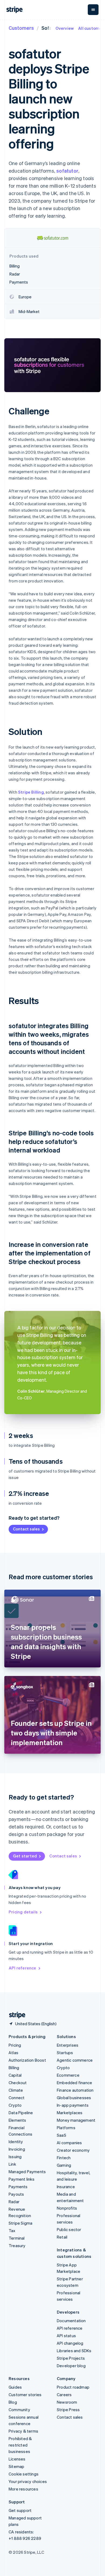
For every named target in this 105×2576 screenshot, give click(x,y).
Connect (17, 2098)
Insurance (66, 2187)
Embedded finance (74, 2083)
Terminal (17, 2238)
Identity (16, 2142)
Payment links (22, 2179)
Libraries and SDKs (74, 2351)
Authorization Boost (27, 2060)
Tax (12, 2231)
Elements (17, 2120)
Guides (15, 2387)
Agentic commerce (75, 2060)
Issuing (15, 2157)
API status (66, 2336)
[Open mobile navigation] (93, 10)
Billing (14, 2068)
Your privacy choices (28, 2481)
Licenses (17, 2459)
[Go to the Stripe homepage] (15, 2015)
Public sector (69, 2229)
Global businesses (74, 2098)
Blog (13, 2402)
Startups (65, 2053)
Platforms (66, 2128)
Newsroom (67, 2402)
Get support (20, 2510)
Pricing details (23, 1912)
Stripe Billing (31, 792)
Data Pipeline (21, 2113)
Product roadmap (73, 2387)
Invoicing (17, 2149)
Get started (25, 1856)
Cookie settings (24, 2474)
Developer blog (71, 2366)
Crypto (15, 2105)
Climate (16, 2090)
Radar (14, 2202)
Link (12, 2164)
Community (19, 2410)
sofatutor (67, 171)
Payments (18, 2187)
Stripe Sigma (20, 2223)
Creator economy (73, 2150)
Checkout (18, 2083)
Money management (76, 2120)
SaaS (62, 2135)
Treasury (17, 2246)
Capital (15, 2075)
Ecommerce (68, 2075)
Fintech (64, 2158)
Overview (65, 28)
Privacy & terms (23, 2431)
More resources (23, 2489)
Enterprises (68, 2045)
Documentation (71, 2321)
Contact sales (26, 1529)
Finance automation (75, 2090)
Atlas (13, 2053)
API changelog (70, 2343)
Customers (21, 28)
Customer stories (25, 2395)
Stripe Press (68, 2410)
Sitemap (16, 2466)
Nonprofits (67, 2208)
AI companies (69, 2143)
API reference (22, 1968)
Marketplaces (70, 2113)
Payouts (16, 2194)
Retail (62, 2237)
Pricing (15, 2045)
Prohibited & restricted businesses (20, 2445)
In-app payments (73, 2105)
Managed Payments (27, 2172)
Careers (64, 2395)
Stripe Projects (71, 2358)
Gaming (64, 2165)
